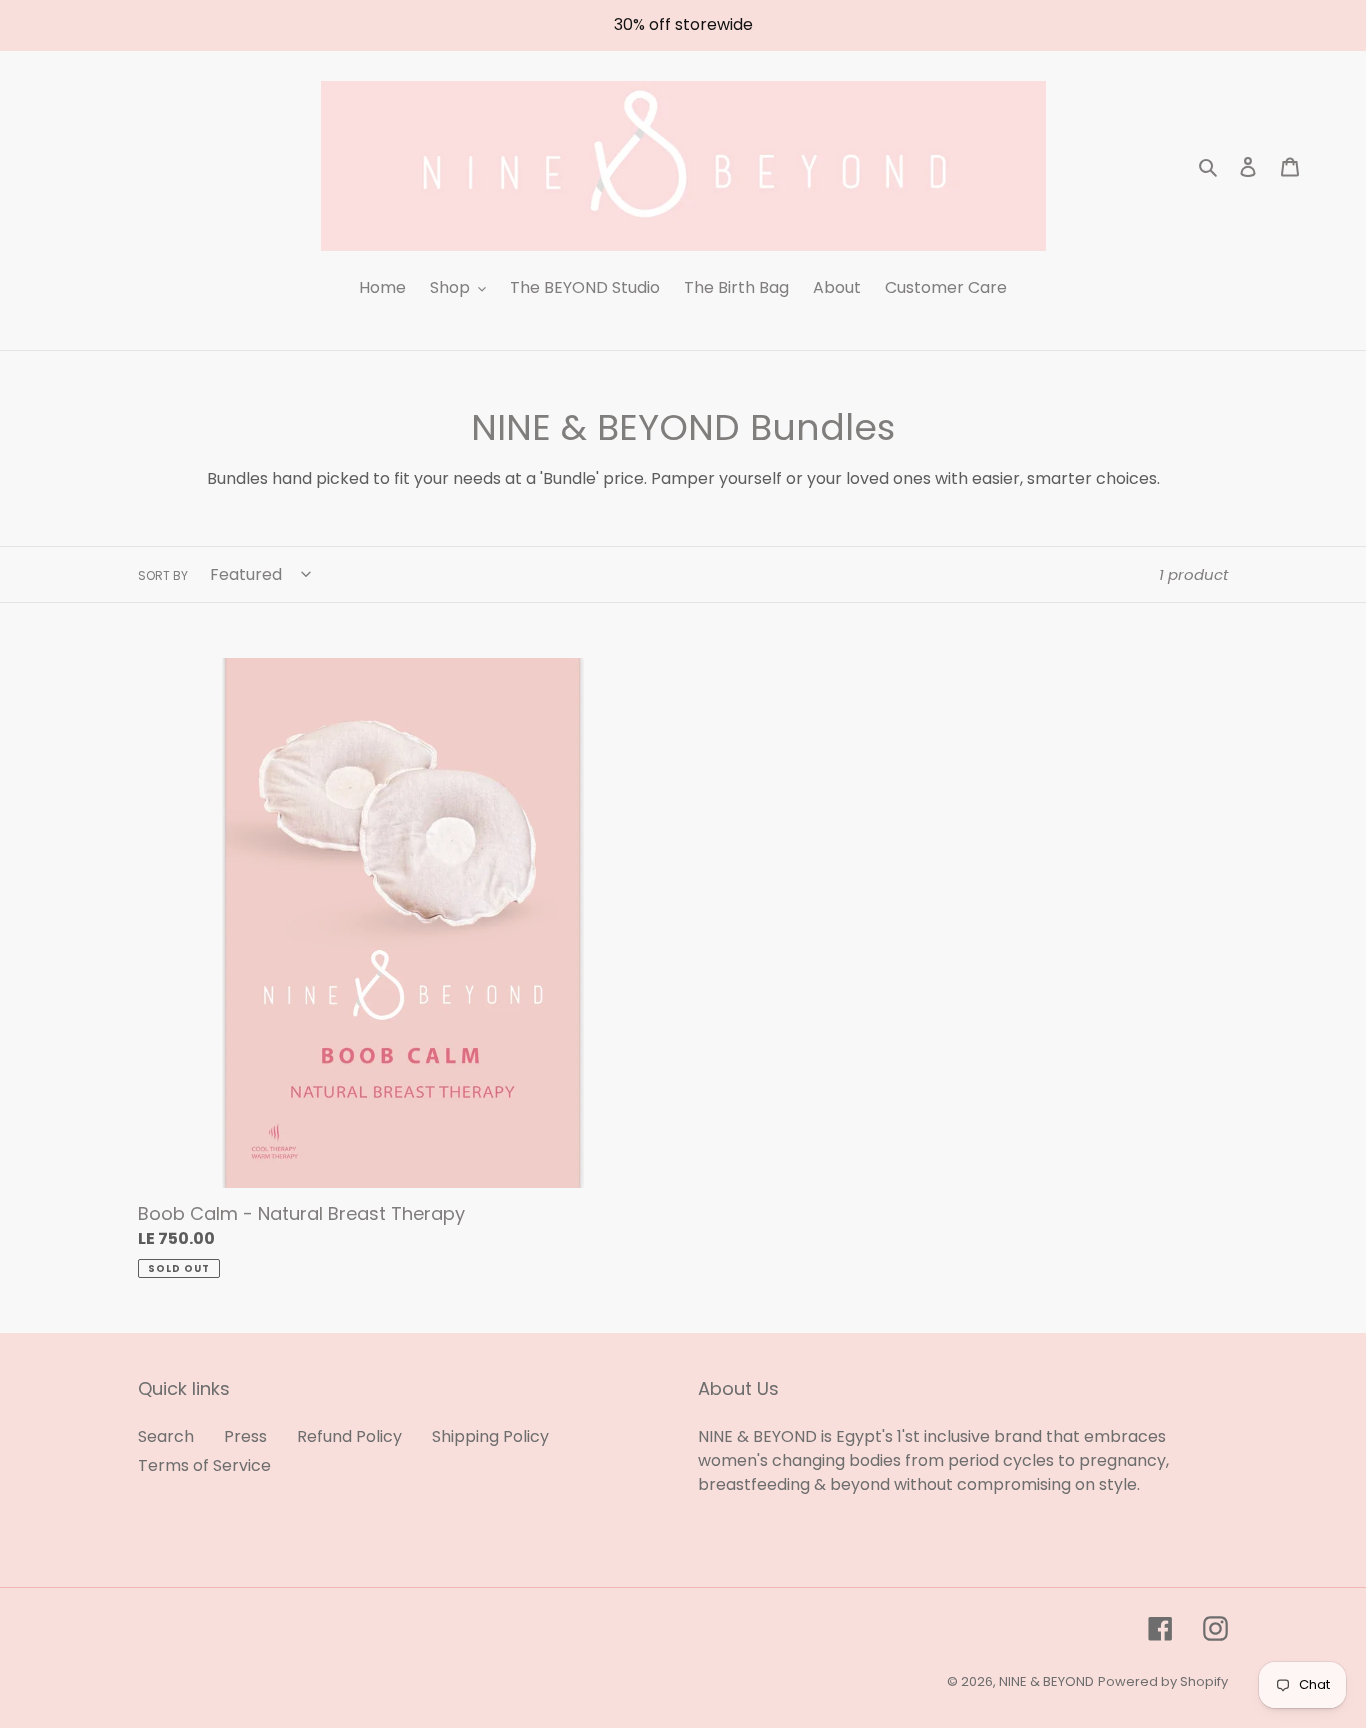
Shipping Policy (490, 1436)
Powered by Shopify (1163, 1681)
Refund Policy (349, 1436)
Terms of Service (204, 1465)
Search (166, 1436)
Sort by (163, 575)
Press (245, 1436)
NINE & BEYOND (1046, 1681)
